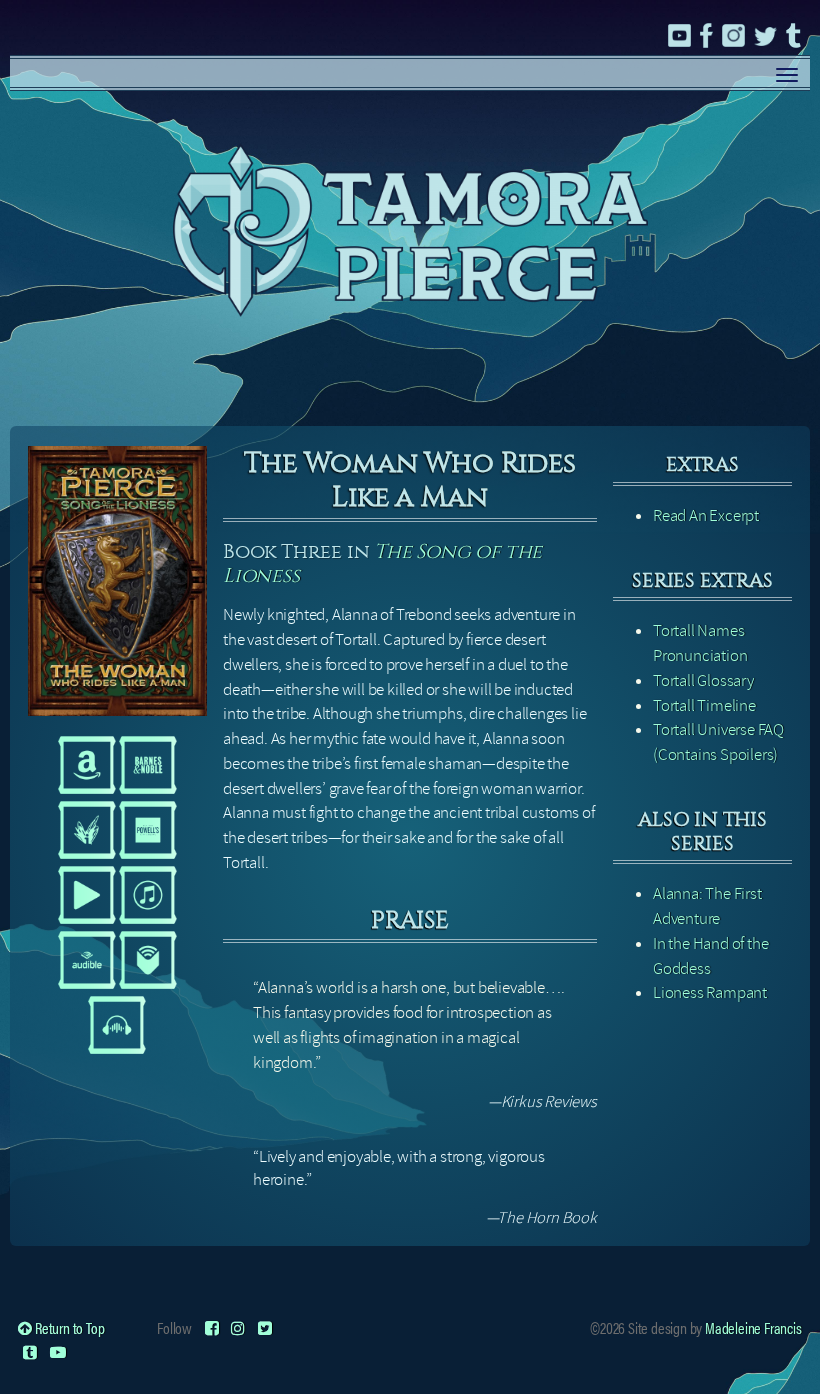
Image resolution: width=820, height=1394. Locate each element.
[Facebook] (212, 1327)
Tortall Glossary (703, 680)
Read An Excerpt (706, 515)
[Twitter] (265, 1327)
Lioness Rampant (710, 992)
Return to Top (68, 1327)
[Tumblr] (30, 1351)
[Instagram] (238, 1327)
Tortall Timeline (704, 705)
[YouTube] (58, 1351)
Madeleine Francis (753, 1327)
